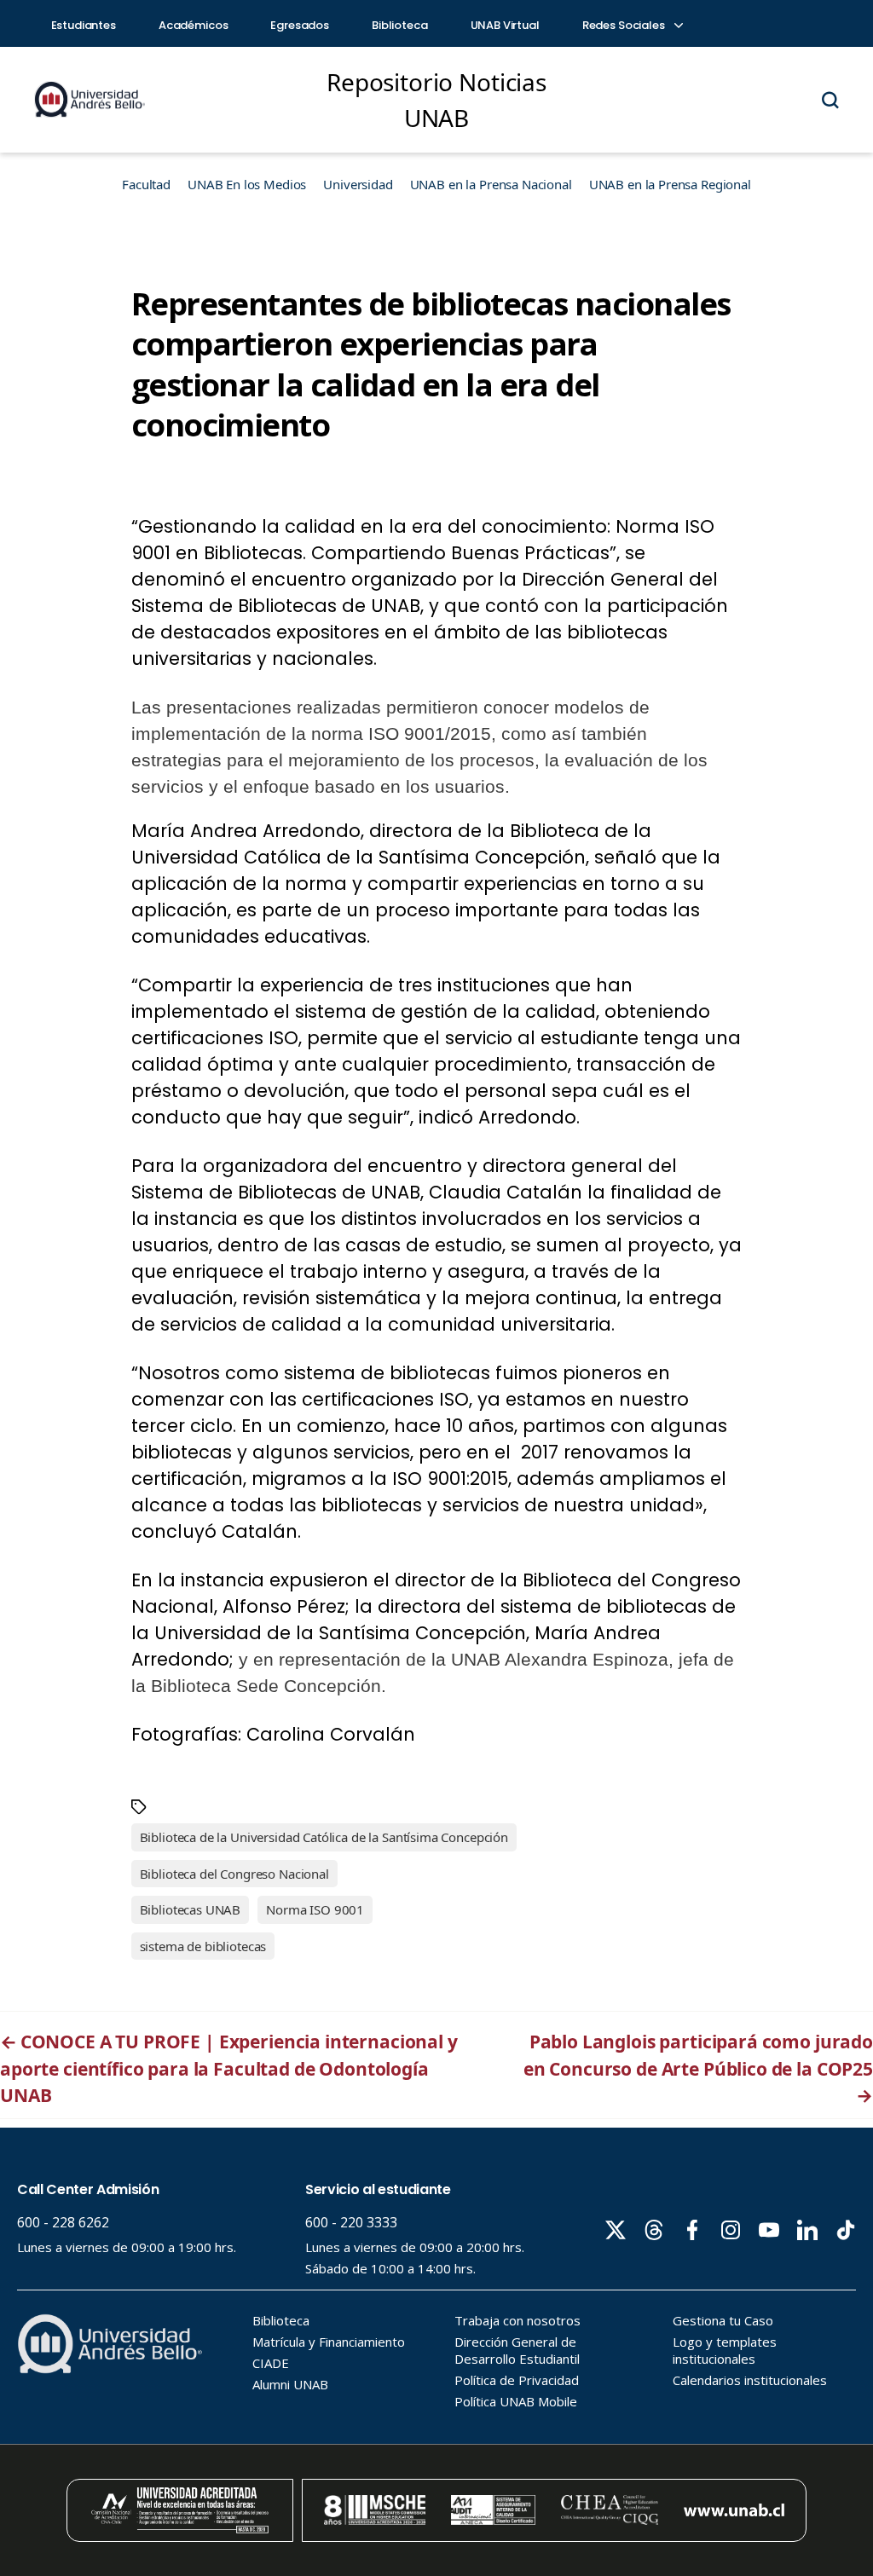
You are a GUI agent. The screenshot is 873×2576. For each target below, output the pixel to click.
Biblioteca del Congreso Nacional (234, 1874)
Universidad (358, 184)
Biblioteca (400, 25)
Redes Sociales (625, 25)
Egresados (300, 25)
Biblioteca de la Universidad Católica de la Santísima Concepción (324, 1837)
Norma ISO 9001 (315, 1909)
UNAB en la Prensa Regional (670, 184)
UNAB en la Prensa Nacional (491, 184)
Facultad (146, 184)
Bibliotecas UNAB (191, 1909)
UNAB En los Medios (247, 184)
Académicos (194, 25)
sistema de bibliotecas (203, 1946)
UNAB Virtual (505, 25)
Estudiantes (84, 25)
